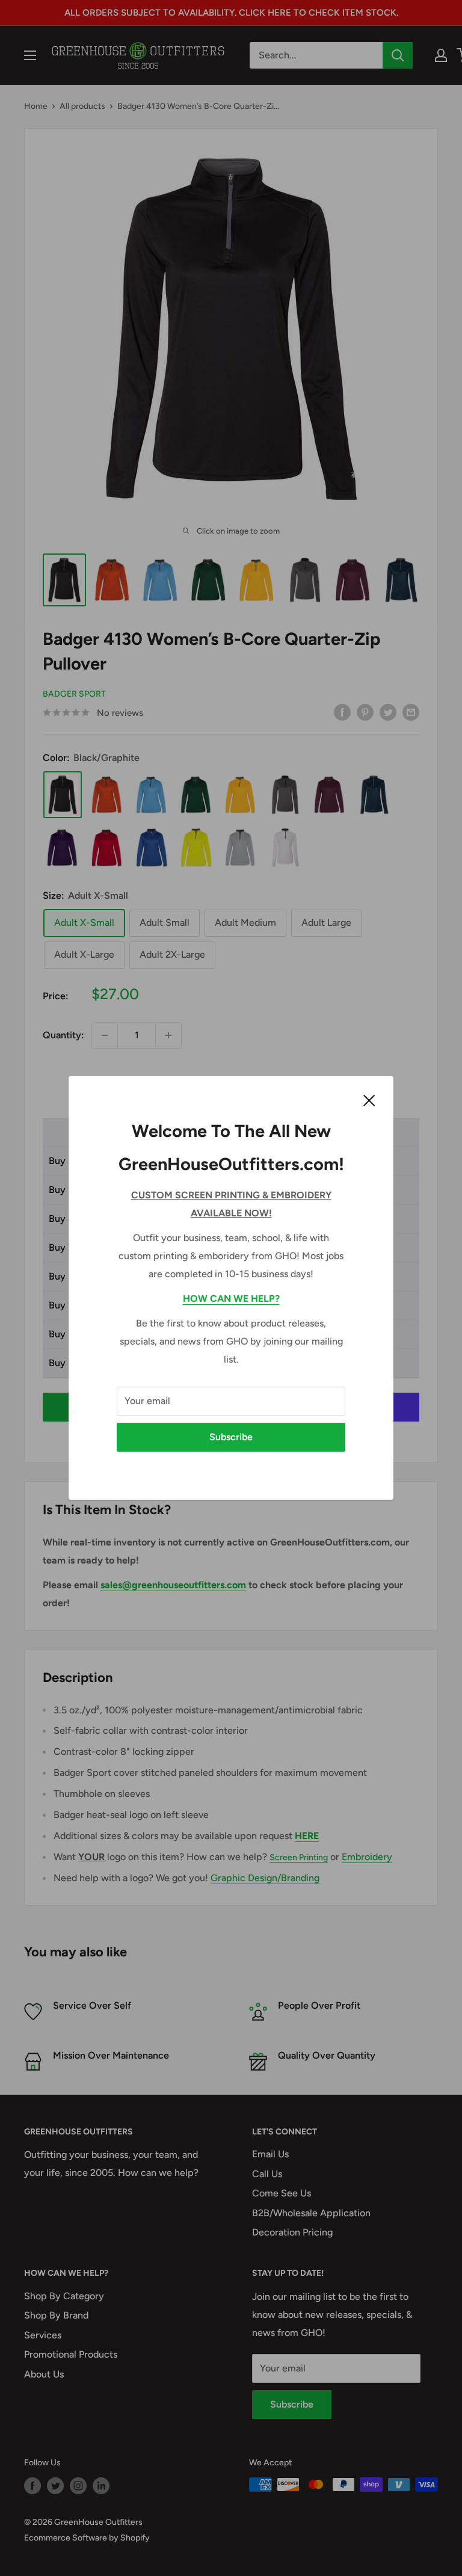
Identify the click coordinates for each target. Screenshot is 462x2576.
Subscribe (231, 1437)
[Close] (369, 1100)
